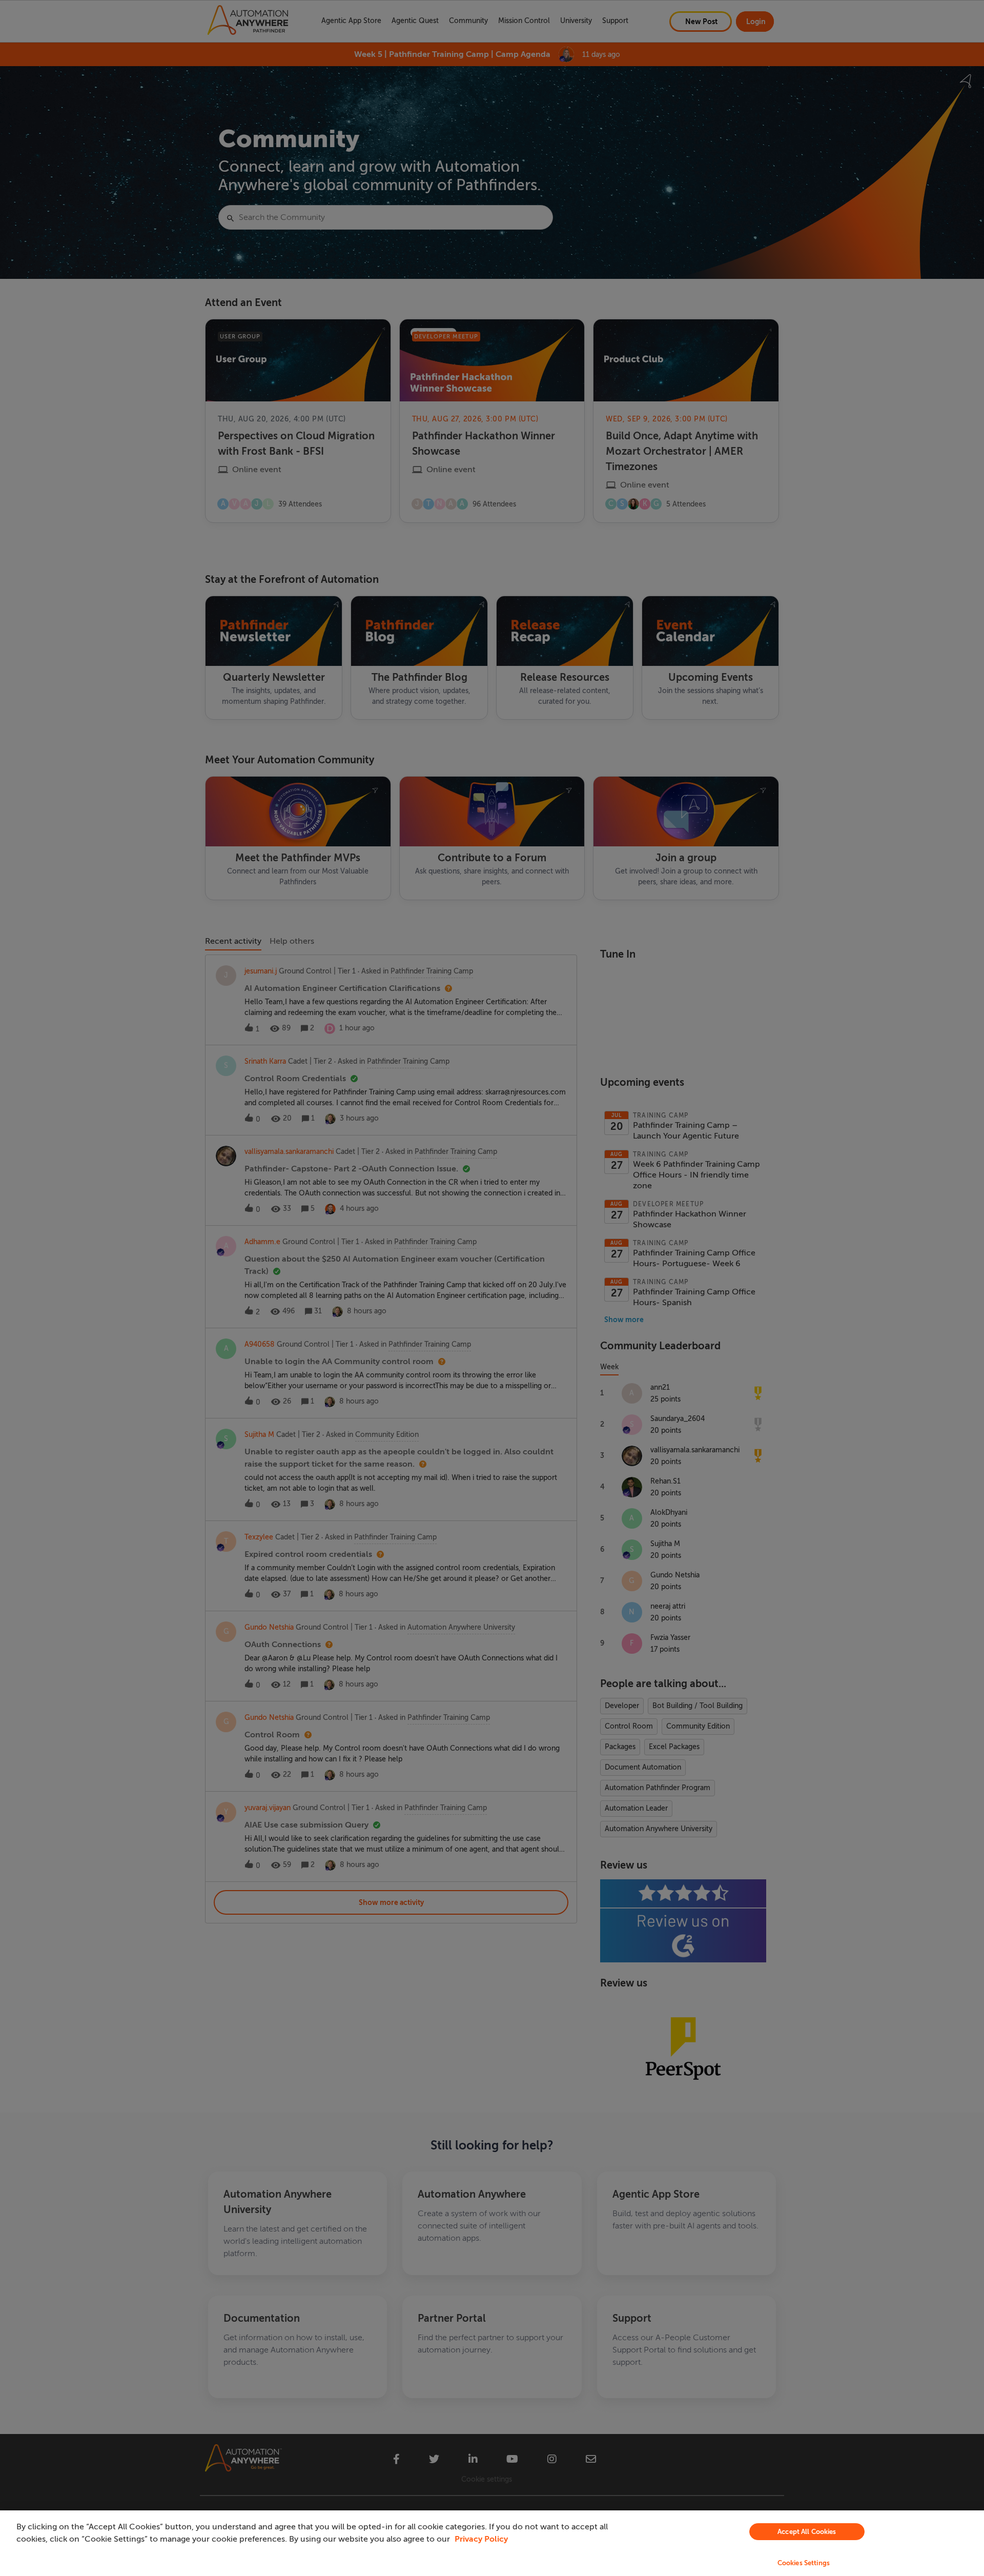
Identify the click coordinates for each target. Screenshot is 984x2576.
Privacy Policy (481, 2539)
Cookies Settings (804, 2563)
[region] (492, 2543)
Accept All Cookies (807, 2532)
